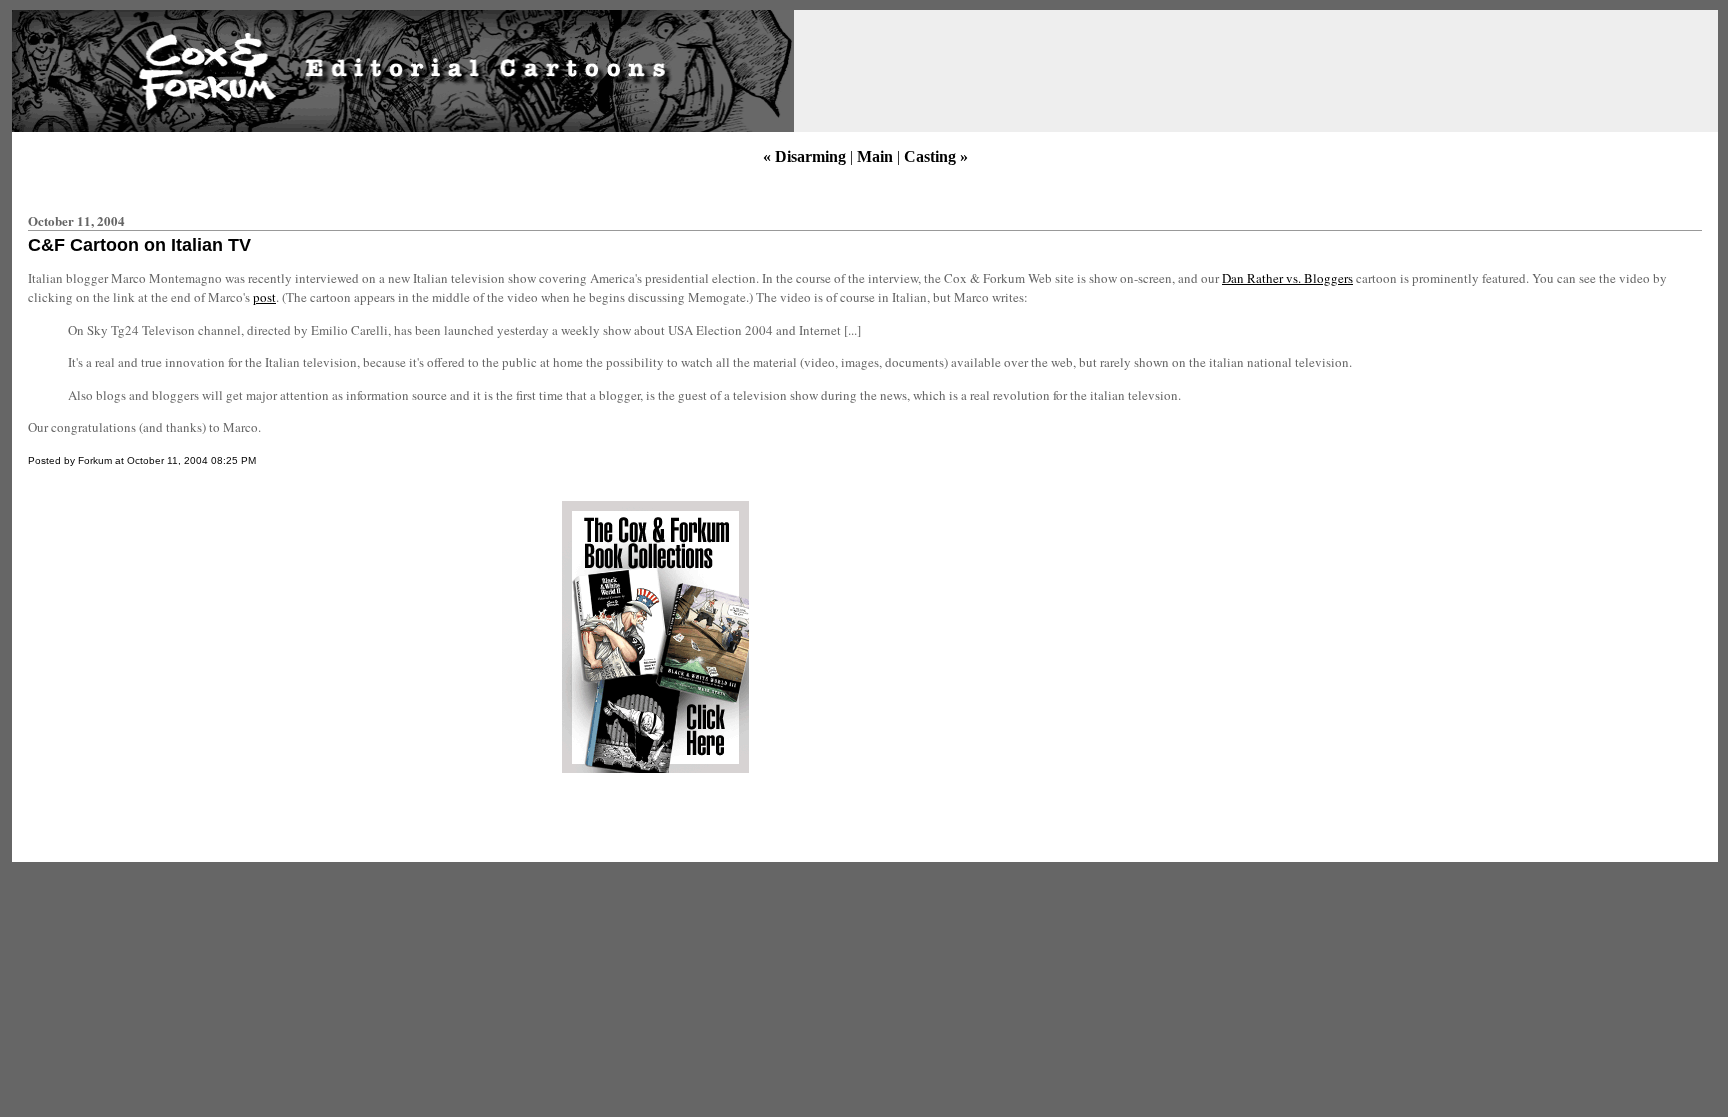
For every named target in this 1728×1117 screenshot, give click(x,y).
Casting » (936, 156)
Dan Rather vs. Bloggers (1287, 278)
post (264, 297)
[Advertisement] (193, 637)
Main (875, 156)
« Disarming (804, 156)
